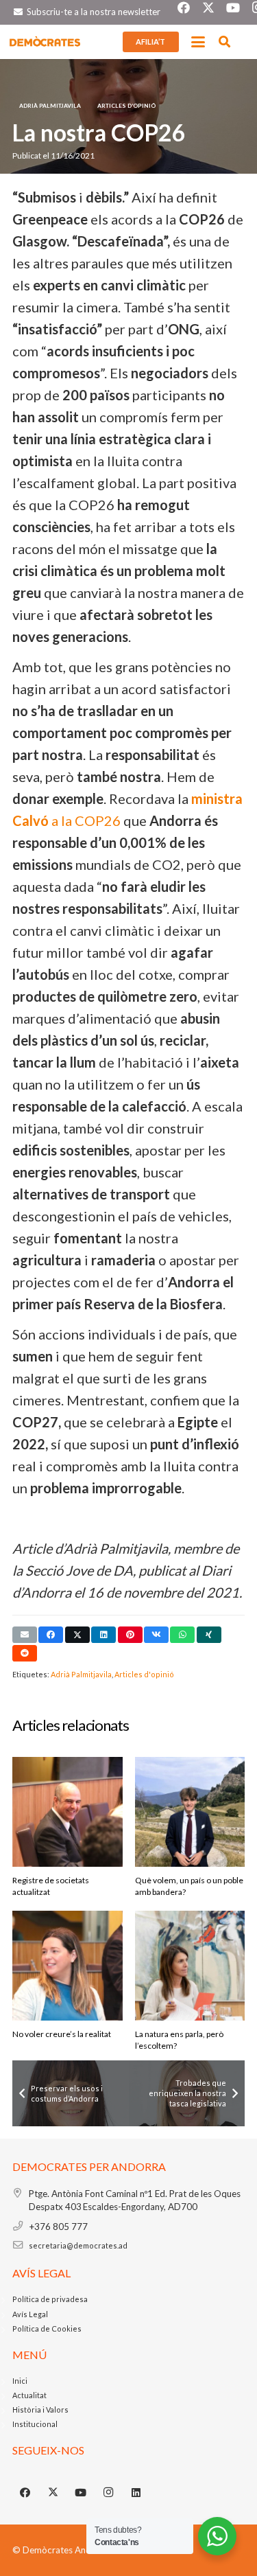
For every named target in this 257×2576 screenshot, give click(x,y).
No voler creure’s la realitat (62, 2034)
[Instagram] (109, 2493)
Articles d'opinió (144, 1674)
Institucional (35, 2424)
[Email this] (25, 1635)
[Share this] (51, 1635)
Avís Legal (30, 2314)
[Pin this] (130, 1635)
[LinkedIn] (136, 2493)
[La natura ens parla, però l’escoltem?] (190, 1966)
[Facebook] (25, 2493)
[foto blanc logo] (45, 42)
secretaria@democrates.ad (78, 2245)
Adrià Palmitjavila (81, 1674)
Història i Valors (40, 2410)
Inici (20, 2381)
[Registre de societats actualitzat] (68, 1812)
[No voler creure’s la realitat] (68, 1966)
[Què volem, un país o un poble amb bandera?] (190, 1812)
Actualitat (29, 2395)
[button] (198, 42)
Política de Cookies (47, 2328)
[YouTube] (81, 2493)
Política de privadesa (50, 2299)
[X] (53, 2493)
